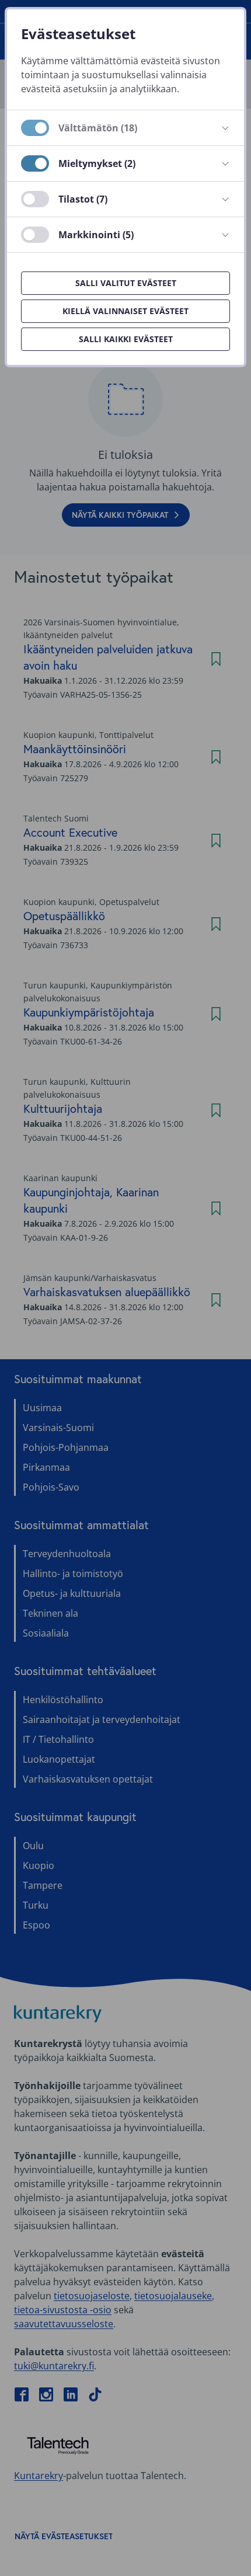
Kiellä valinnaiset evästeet (125, 311)
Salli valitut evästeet (126, 283)
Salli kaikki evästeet (126, 339)
